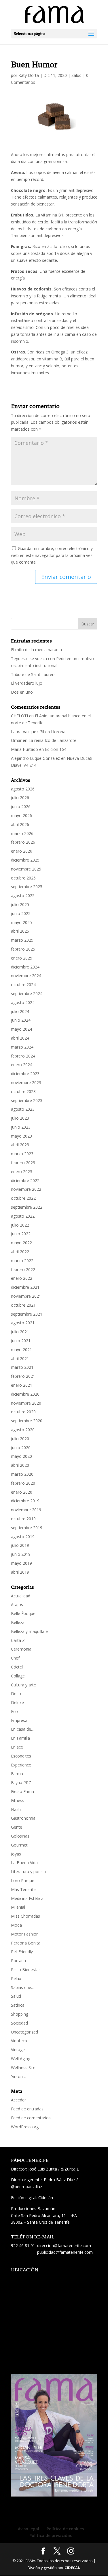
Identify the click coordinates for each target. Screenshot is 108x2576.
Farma (17, 1774)
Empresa (19, 1720)
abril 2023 (20, 1145)
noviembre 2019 (26, 1510)
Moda (16, 1925)
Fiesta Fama (22, 1791)
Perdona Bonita (26, 1943)
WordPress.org (25, 2127)
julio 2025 (20, 904)
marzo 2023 (22, 1154)
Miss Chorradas (25, 1916)
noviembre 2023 (26, 1083)
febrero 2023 (23, 1163)
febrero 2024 (23, 1056)
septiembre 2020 (27, 1421)
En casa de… (23, 1729)
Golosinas (20, 1836)
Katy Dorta (29, 75)
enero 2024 (22, 1065)
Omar (16, 740)
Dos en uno (22, 692)
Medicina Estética (27, 1898)
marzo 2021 (22, 1367)
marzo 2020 (22, 1474)
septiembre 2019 (27, 1528)
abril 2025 (20, 931)
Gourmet (19, 1845)
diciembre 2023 (25, 1074)
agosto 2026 (23, 789)
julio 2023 (20, 1118)
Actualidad (21, 1596)
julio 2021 (20, 1332)
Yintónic (18, 2076)
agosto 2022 (23, 1216)
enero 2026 (22, 851)
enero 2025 (22, 958)
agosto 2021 (23, 1323)
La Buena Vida (24, 1863)
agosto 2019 (23, 1537)
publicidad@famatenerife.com (65, 2252)
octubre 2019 (23, 1519)
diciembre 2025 (25, 860)
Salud (76, 75)
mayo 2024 (21, 1029)
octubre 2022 (23, 1198)
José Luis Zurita (43, 2169)
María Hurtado (24, 749)
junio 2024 (21, 1020)
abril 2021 (20, 1359)
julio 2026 (20, 798)
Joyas (16, 1854)
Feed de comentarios (31, 2118)
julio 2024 (20, 1011)
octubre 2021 (23, 1305)
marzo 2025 (22, 940)
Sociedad (19, 2023)
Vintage (18, 2050)
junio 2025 (21, 913)
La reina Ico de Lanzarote (52, 740)
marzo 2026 (22, 833)
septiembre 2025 (27, 887)
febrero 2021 (23, 1376)
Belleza (18, 1622)
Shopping (20, 2014)
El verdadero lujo (27, 683)
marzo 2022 (22, 1261)
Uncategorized (24, 2032)
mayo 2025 (21, 922)
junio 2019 (21, 1554)
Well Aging (21, 2059)
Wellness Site (23, 2067)
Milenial (18, 1907)
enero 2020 (22, 1492)
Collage (18, 1676)
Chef (15, 1658)
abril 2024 (20, 1038)
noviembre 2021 (26, 1296)
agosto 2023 (23, 1109)
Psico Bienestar (25, 1969)
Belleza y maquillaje (29, 1631)
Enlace (17, 1747)
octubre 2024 (23, 985)
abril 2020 (20, 1465)
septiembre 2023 (27, 1100)
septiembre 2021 (27, 1314)
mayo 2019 (21, 1563)
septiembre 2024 (27, 993)
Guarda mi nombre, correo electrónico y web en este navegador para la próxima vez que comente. (52, 555)
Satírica (18, 2005)
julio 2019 (20, 1545)
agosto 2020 (23, 1430)
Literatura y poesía (28, 1872)
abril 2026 (20, 824)
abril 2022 (20, 1252)
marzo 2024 (22, 1047)
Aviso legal (29, 2529)
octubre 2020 (23, 1412)
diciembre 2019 (25, 1501)
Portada (18, 1961)
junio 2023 (21, 1127)
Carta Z (18, 1640)
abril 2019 (20, 1572)
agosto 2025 (23, 896)
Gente (17, 1827)
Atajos (17, 1604)
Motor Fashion (25, 1934)
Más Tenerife (23, 1889)
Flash (16, 1809)
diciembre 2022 (25, 1180)
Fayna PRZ (21, 1783)
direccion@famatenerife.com (64, 2246)
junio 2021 (21, 1341)
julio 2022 (20, 1225)
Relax (16, 1978)
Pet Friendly (22, 1952)
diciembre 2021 (25, 1287)
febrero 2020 (23, 1483)
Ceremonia (21, 1649)
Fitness (18, 1800)
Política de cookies (65, 2529)
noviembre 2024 (26, 976)
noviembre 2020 (26, 1403)
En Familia (20, 1738)
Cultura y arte (23, 1685)
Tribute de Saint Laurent (33, 674)
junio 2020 (21, 1448)
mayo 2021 (21, 1350)
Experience (21, 1765)
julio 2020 (20, 1439)
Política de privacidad (51, 2535)
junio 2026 (21, 806)
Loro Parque (23, 1880)
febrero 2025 (23, 949)
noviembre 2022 (26, 1189)
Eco (14, 1711)
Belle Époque (23, 1613)
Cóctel (17, 1667)
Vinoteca (19, 2041)
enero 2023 (22, 1172)
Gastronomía (23, 1818)
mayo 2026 (21, 815)
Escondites (21, 1756)
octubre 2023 (23, 1091)
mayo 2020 (21, 1456)
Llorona (58, 732)
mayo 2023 (21, 1136)
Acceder (18, 2100)
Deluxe (17, 1702)
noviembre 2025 (26, 869)
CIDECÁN (73, 2568)
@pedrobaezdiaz (26, 2187)
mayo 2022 (21, 1243)
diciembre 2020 (25, 1394)
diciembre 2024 (25, 967)
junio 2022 (21, 1234)
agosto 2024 (23, 1002)
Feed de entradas (27, 2109)
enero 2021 (22, 1385)
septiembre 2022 (27, 1207)
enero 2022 (22, 1278)
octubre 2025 (23, 878)
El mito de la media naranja (36, 650)
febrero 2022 (23, 1270)
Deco (16, 1693)
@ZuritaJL (70, 2169)
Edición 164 (56, 749)
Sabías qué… (23, 1987)
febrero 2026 (23, 842)
